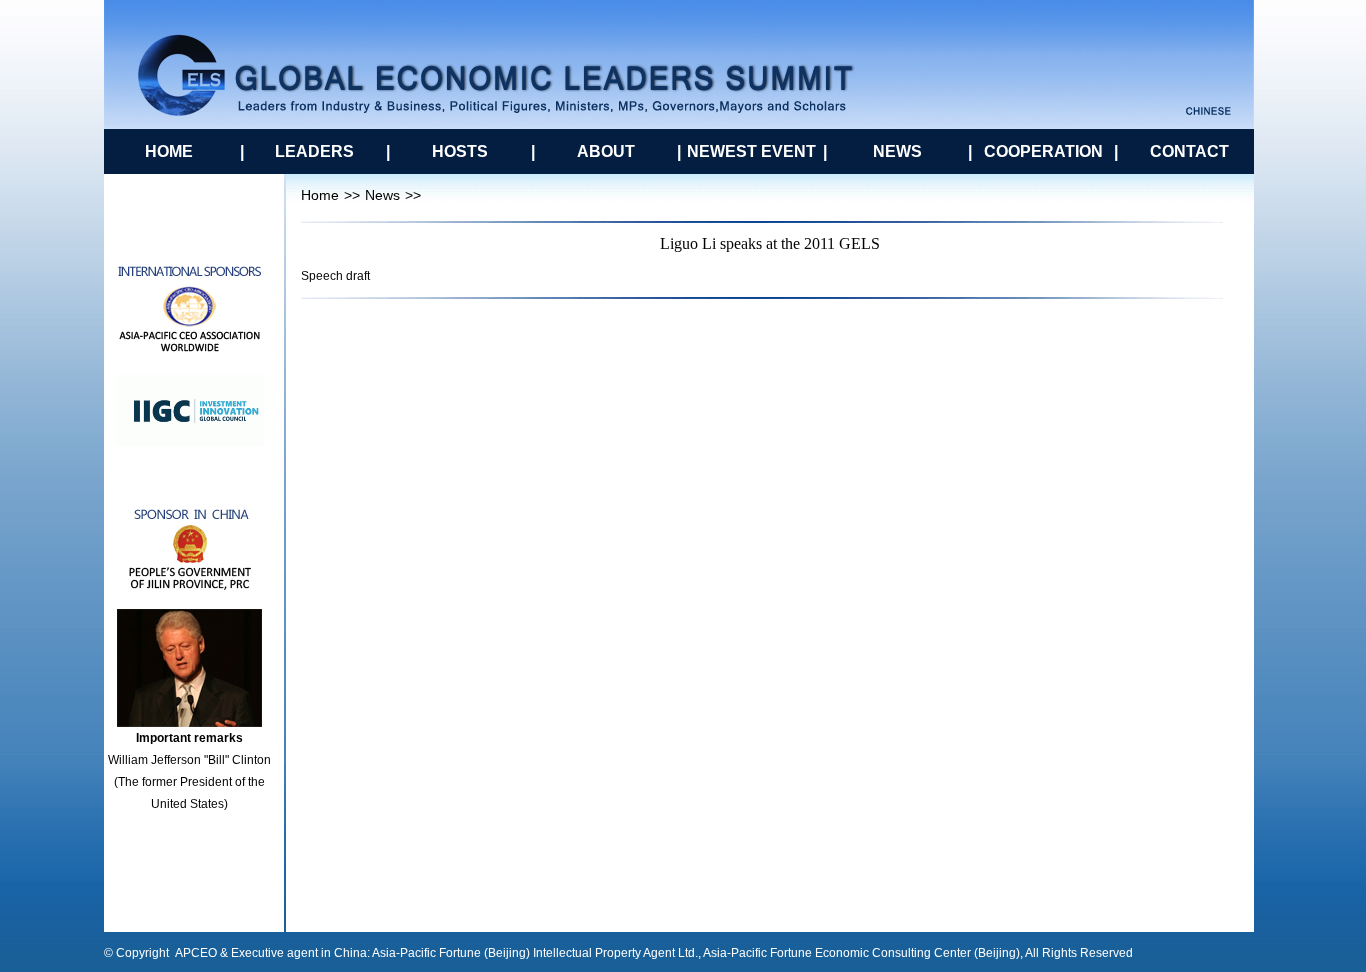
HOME (169, 151)
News (382, 195)
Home (320, 195)
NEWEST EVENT (751, 151)
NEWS (897, 151)
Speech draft (335, 276)
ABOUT (606, 151)
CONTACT (1189, 151)
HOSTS (460, 151)
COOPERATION (1043, 151)
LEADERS (314, 151)
